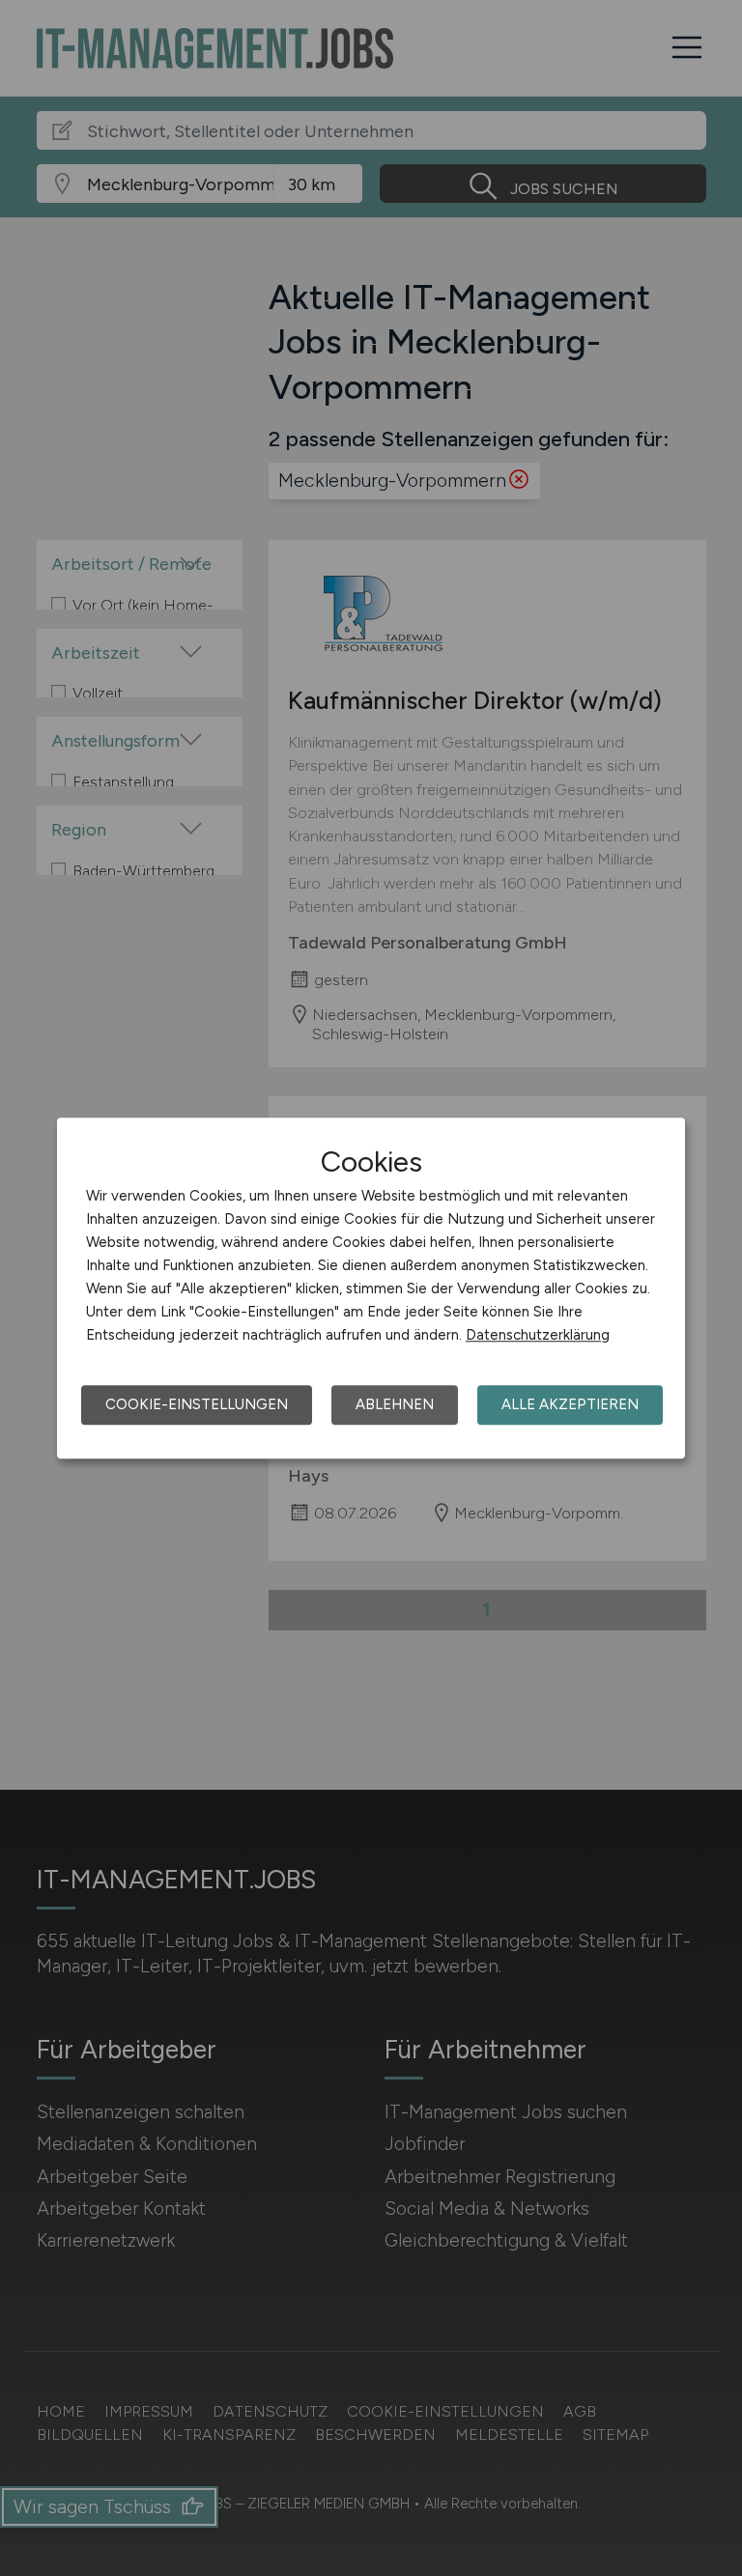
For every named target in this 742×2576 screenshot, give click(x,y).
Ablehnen (395, 1404)
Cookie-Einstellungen (197, 1404)
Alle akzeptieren (570, 1404)
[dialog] (371, 1288)
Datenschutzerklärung (538, 1335)
